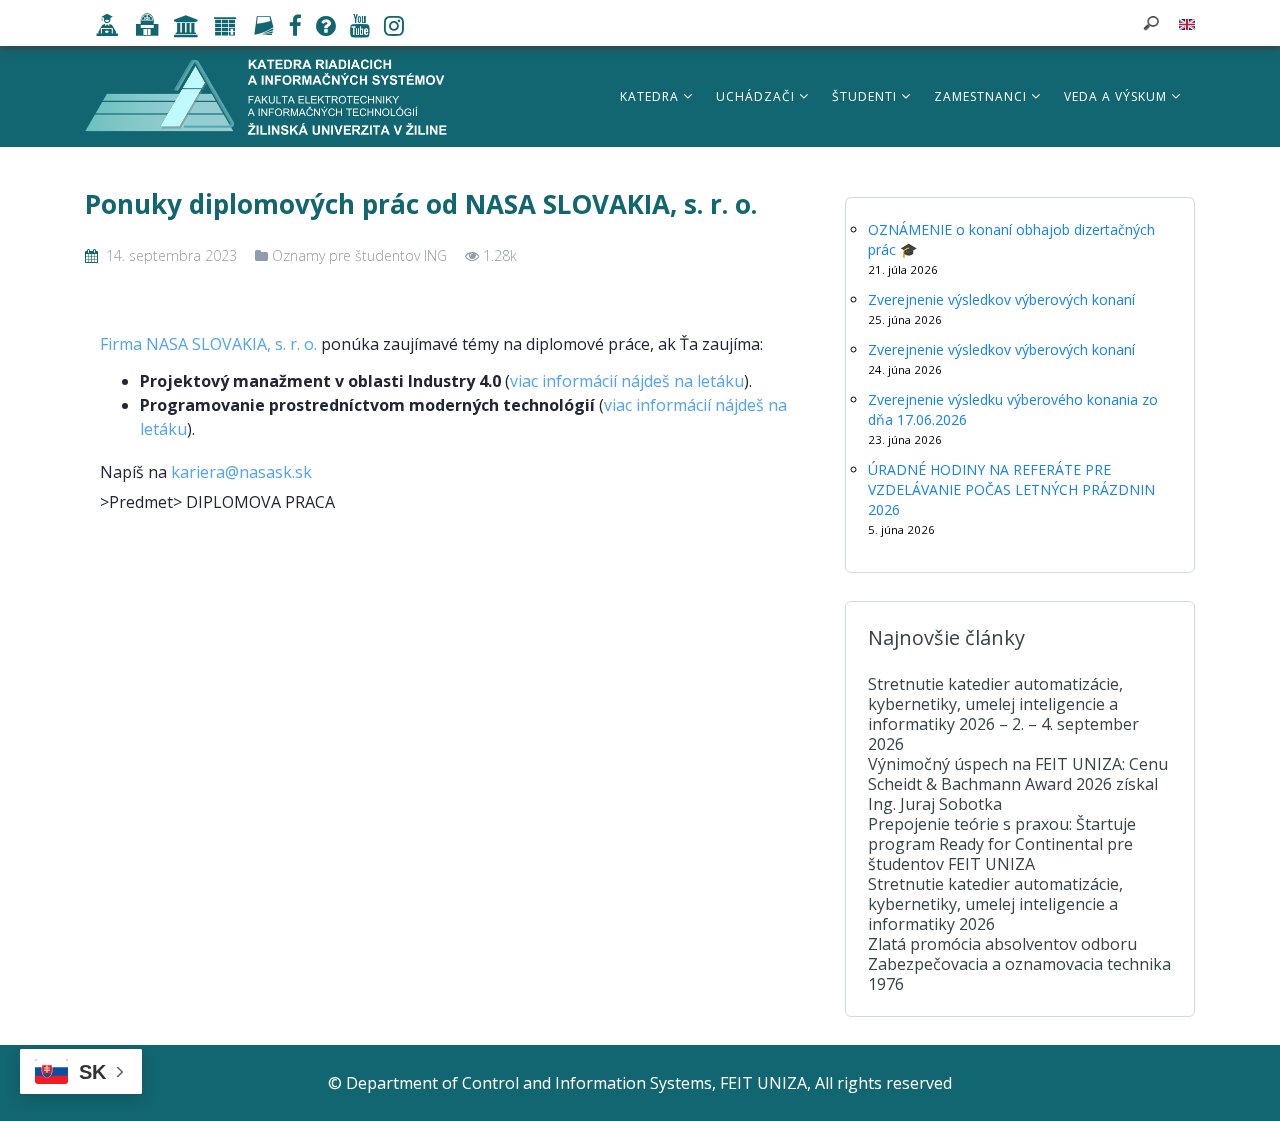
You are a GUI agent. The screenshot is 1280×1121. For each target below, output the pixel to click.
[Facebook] (290, 28)
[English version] (1187, 23)
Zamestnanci (982, 96)
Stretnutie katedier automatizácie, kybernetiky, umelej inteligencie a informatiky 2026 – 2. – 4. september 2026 (1003, 714)
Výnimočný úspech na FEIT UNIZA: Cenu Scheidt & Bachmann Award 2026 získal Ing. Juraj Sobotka (1018, 784)
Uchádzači (757, 96)
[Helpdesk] (321, 28)
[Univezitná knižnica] (142, 28)
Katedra (651, 96)
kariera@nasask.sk (241, 472)
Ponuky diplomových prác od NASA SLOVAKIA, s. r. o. (421, 204)
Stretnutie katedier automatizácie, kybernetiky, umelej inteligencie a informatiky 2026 (995, 904)
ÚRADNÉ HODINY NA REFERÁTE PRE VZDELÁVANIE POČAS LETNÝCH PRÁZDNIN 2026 (1011, 489)
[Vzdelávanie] (102, 28)
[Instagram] (389, 28)
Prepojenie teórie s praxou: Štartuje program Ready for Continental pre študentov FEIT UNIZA (1002, 844)
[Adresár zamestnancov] (258, 28)
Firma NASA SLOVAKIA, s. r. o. (208, 344)
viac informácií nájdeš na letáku (627, 381)
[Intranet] (181, 28)
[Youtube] (355, 28)
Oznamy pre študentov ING (359, 255)
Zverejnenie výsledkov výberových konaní (1001, 299)
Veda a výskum (1117, 96)
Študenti (866, 96)
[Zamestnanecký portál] (220, 28)
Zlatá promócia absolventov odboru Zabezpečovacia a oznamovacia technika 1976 (1019, 964)
